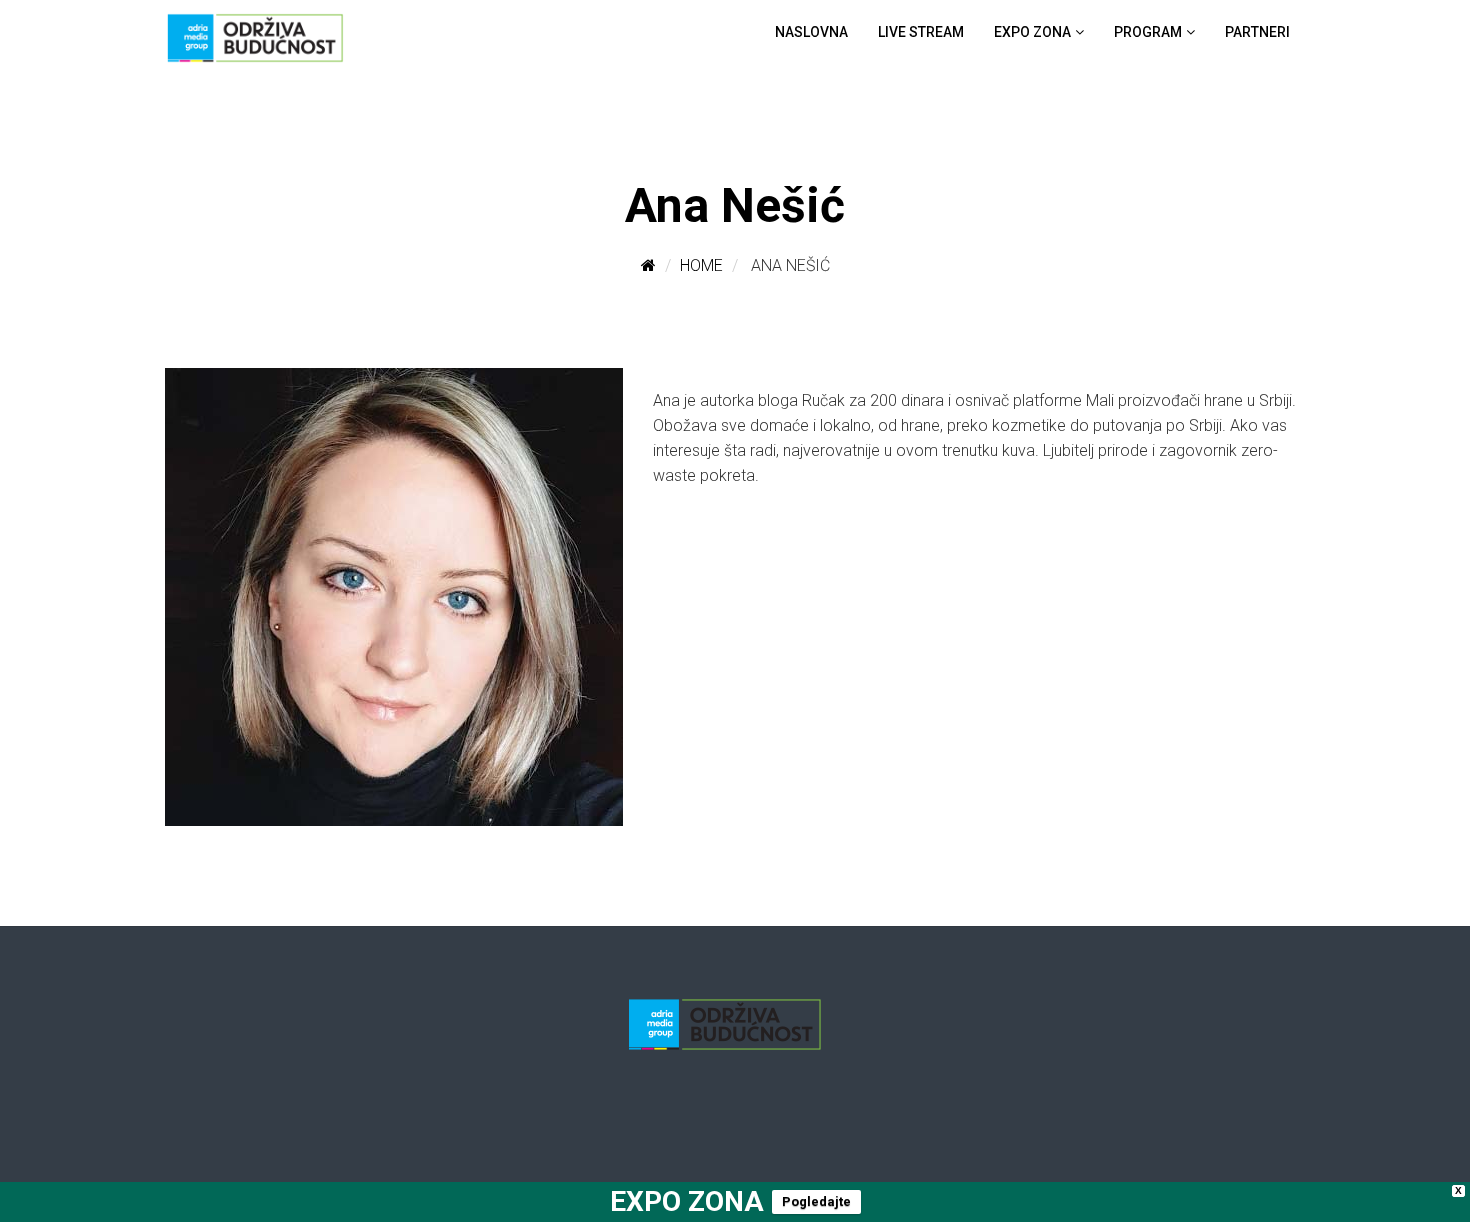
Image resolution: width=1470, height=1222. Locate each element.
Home (701, 265)
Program (1148, 32)
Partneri (1257, 32)
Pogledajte (816, 1201)
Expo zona (1032, 32)
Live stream (921, 32)
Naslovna (811, 32)
